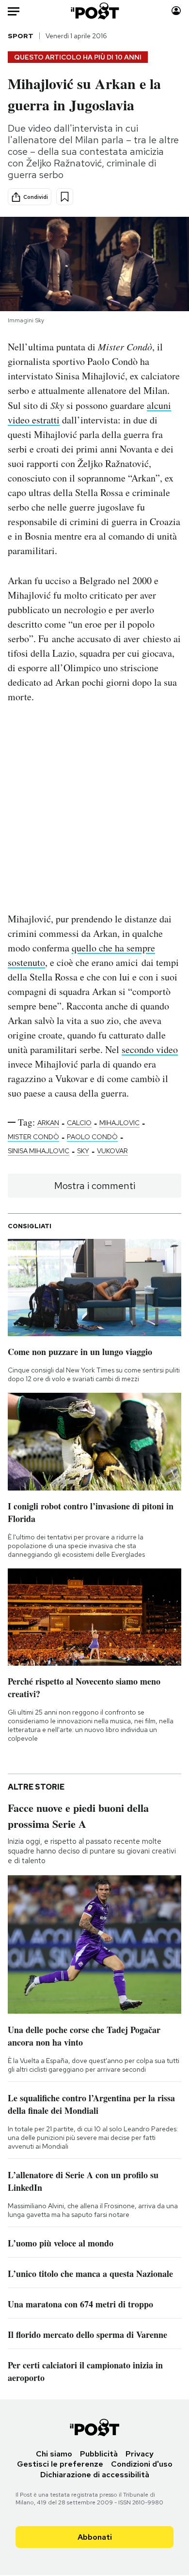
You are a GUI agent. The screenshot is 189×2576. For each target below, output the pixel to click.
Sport (21, 36)
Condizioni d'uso (142, 2464)
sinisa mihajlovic (39, 1151)
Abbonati (95, 2537)
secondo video (150, 1049)
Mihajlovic (119, 1123)
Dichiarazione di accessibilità (95, 2475)
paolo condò (92, 1137)
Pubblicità (99, 2454)
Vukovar (112, 1151)
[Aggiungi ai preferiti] (65, 197)
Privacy (140, 2454)
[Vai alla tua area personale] (176, 11)
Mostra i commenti (95, 1186)
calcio (79, 1123)
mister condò (33, 1137)
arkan (48, 1123)
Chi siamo (54, 2454)
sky (83, 1151)
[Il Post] (94, 11)
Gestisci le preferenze (60, 2464)
